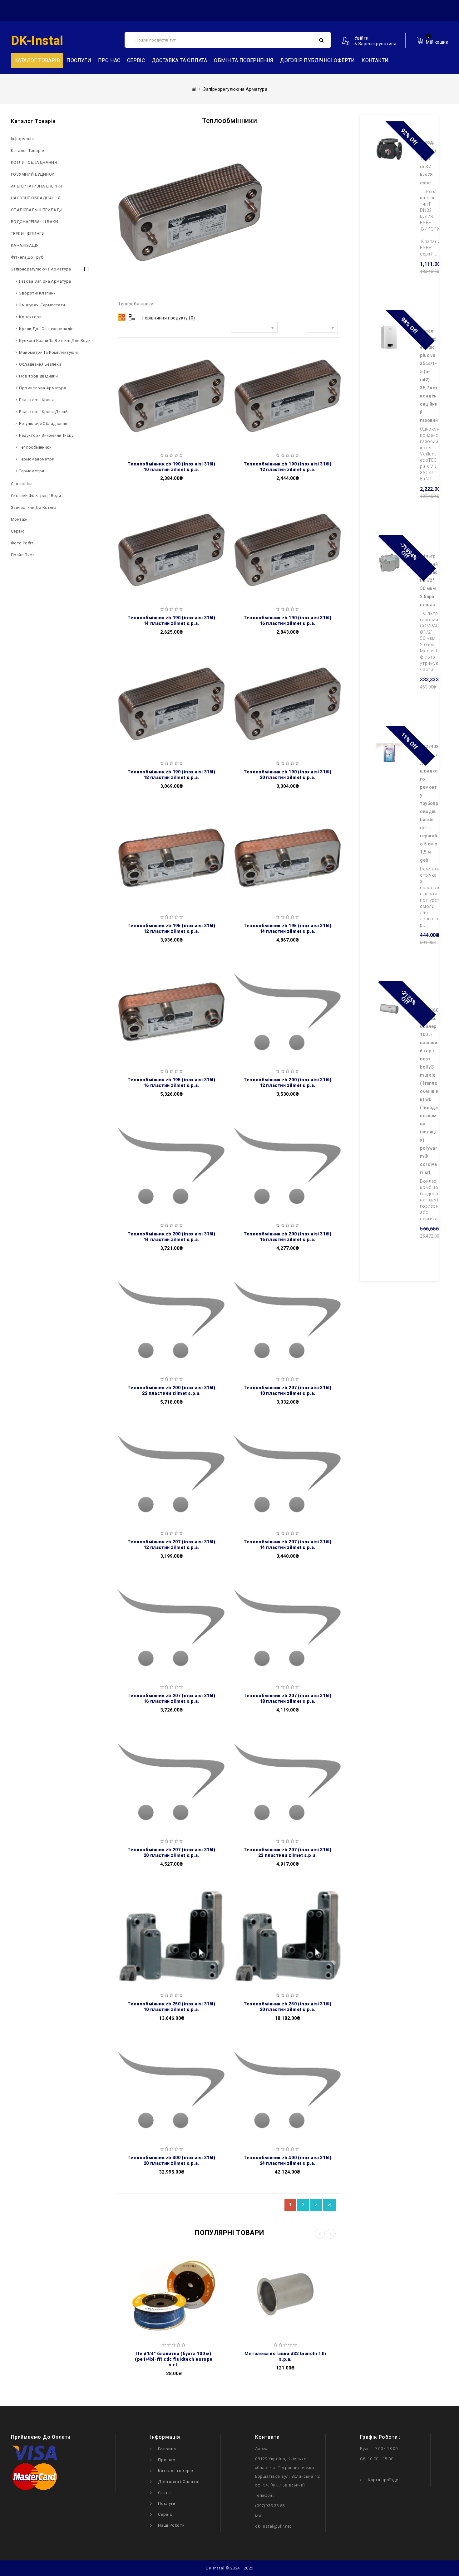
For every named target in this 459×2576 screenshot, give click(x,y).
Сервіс (136, 60)
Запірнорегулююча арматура (41, 269)
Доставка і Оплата (178, 2482)
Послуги (79, 60)
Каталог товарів (28, 151)
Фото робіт (22, 543)
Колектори (30, 317)
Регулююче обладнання (43, 424)
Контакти (375, 60)
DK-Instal (37, 41)
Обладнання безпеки (40, 364)
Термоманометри (37, 459)
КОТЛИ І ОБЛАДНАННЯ (34, 162)
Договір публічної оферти (318, 60)
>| (330, 2205)
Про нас (109, 60)
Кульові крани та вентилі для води (55, 341)
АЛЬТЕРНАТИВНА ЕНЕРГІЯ (36, 186)
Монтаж (19, 519)
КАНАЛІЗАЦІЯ (25, 245)
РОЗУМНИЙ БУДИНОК (33, 174)
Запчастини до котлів (33, 507)
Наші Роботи (171, 2525)
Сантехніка (22, 484)
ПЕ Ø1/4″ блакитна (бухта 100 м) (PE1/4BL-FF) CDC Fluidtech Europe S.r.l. (174, 2359)
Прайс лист (23, 555)
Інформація (22, 139)
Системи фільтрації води (36, 496)
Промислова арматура (43, 388)
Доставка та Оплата (180, 60)
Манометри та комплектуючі (48, 352)
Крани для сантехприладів (46, 329)
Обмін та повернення (244, 60)
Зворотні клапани (37, 293)
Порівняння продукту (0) (168, 318)
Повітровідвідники (38, 376)
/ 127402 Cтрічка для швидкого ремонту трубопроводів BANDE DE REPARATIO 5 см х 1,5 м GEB (429, 803)
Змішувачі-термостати (42, 305)
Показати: (292, 329)
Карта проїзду (383, 2480)
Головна (167, 2449)
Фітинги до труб (27, 257)
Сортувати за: (212, 329)
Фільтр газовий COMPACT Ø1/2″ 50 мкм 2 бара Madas (429, 580)
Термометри (32, 471)
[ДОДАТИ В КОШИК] (127, 382)
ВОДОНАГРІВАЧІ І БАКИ (35, 222)
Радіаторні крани (36, 400)
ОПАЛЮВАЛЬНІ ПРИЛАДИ (37, 210)
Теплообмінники (35, 447)
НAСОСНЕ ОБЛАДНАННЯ (36, 198)
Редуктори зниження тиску (46, 435)
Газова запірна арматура (45, 281)
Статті (165, 2493)
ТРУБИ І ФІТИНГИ (28, 234)
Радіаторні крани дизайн (44, 412)
